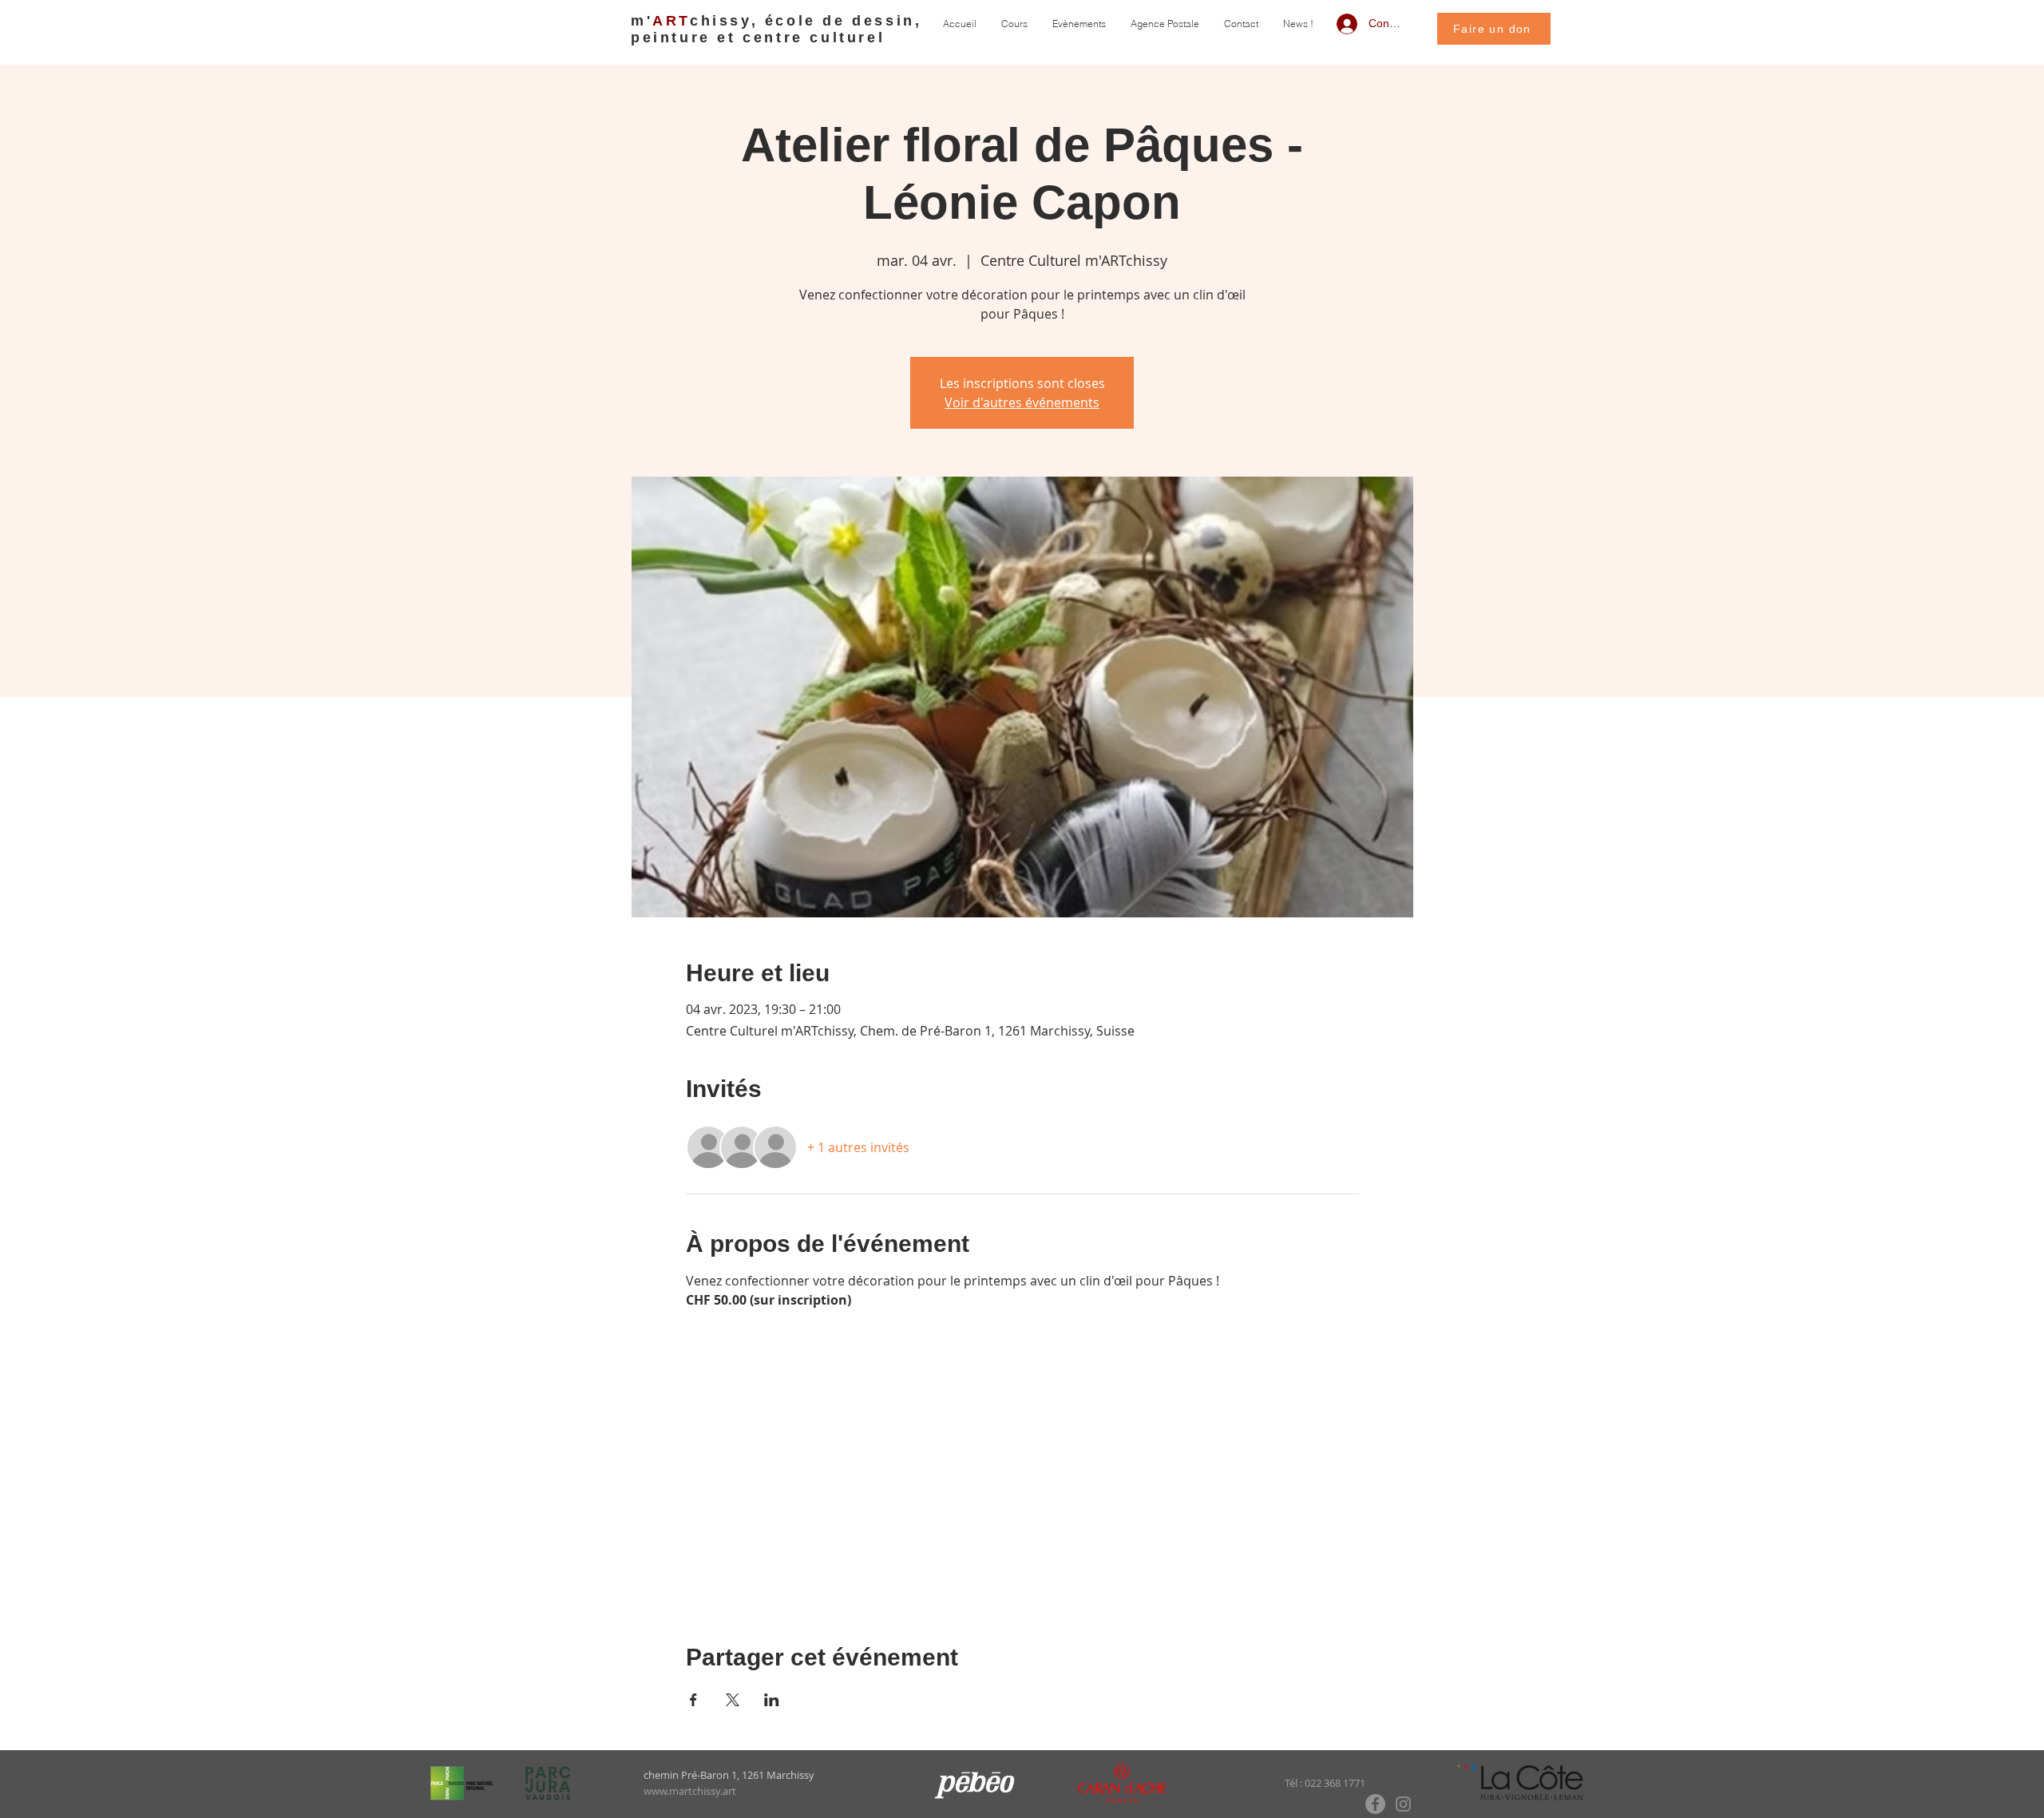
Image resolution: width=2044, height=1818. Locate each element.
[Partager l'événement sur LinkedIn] (772, 1700)
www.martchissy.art (690, 1791)
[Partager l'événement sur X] (733, 1700)
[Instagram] (1403, 1804)
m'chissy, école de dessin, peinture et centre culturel (776, 29)
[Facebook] (1375, 1804)
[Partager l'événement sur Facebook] (693, 1700)
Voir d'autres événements (1022, 402)
